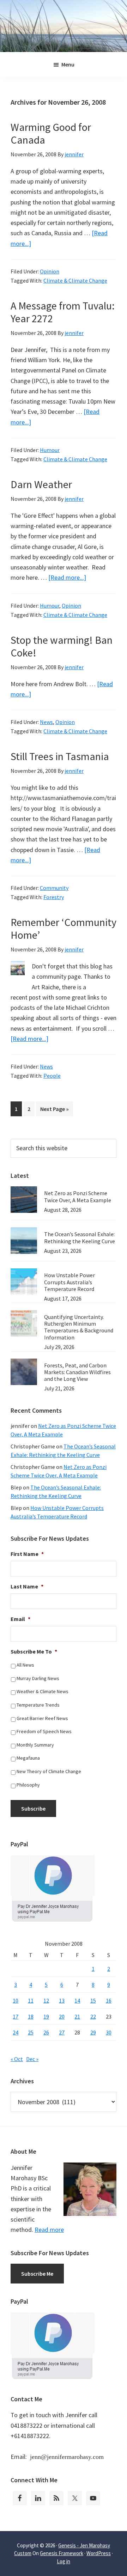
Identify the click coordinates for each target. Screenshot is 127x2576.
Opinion (50, 271)
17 (16, 2016)
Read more (49, 2230)
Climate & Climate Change (75, 280)
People (52, 1076)
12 (46, 2001)
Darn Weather (41, 484)
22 (93, 2016)
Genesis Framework (62, 2553)
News (46, 722)
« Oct (17, 2059)
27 (62, 2032)
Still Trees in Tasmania (60, 756)
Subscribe (33, 1808)
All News (25, 1665)
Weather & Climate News (43, 1691)
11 (31, 2001)
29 (93, 2032)
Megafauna (28, 1758)
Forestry (54, 897)
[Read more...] (67, 577)
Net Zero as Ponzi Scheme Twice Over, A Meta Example (78, 1196)
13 (62, 2001)
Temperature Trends (38, 1705)
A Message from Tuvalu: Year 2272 (63, 312)
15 (93, 2001)
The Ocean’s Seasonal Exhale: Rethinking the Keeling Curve (80, 1237)
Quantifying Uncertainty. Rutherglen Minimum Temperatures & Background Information (79, 1327)
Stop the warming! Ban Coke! (62, 646)
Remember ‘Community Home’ (64, 928)
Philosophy (28, 1785)
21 (77, 2016)
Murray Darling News (38, 1678)
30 (109, 2032)
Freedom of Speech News (44, 1731)
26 (46, 2032)
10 (16, 2001)
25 (31, 2032)
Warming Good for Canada (51, 133)
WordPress (99, 2553)
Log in (64, 2561)
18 (31, 2016)
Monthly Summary (35, 1745)
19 (46, 2016)
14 (77, 2001)
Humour (50, 450)
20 (62, 2016)
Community (54, 888)
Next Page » (54, 1111)
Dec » (32, 2059)
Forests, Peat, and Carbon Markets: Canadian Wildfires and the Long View (77, 1372)
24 (16, 2032)
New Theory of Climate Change (49, 1771)
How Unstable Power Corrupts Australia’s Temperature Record (69, 1282)
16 (109, 2001)
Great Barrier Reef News (42, 1718)
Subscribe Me (37, 2274)
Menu (68, 64)
